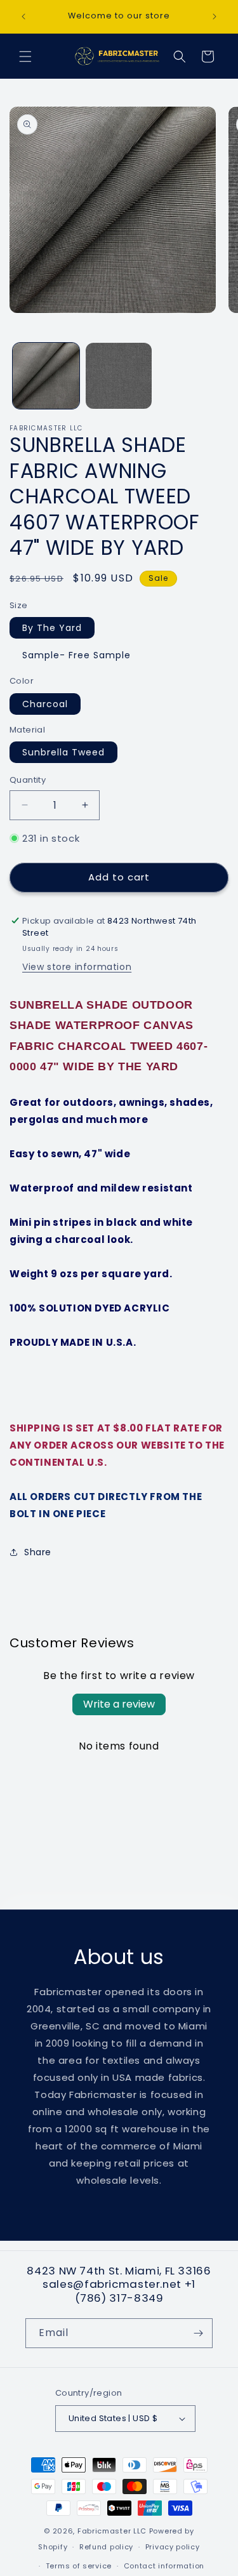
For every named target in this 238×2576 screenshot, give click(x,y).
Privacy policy (173, 2547)
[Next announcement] (215, 17)
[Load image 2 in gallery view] (119, 376)
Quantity (28, 780)
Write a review (119, 1704)
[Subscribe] (198, 2333)
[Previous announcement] (23, 17)
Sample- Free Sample (76, 655)
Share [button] (38, 1552)
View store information (77, 967)
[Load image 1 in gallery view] (46, 376)
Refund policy (106, 2547)
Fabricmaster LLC (112, 2531)
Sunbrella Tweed (63, 752)
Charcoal (45, 704)
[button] (25, 56)
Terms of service (79, 2566)
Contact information (164, 2566)
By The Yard (52, 628)
